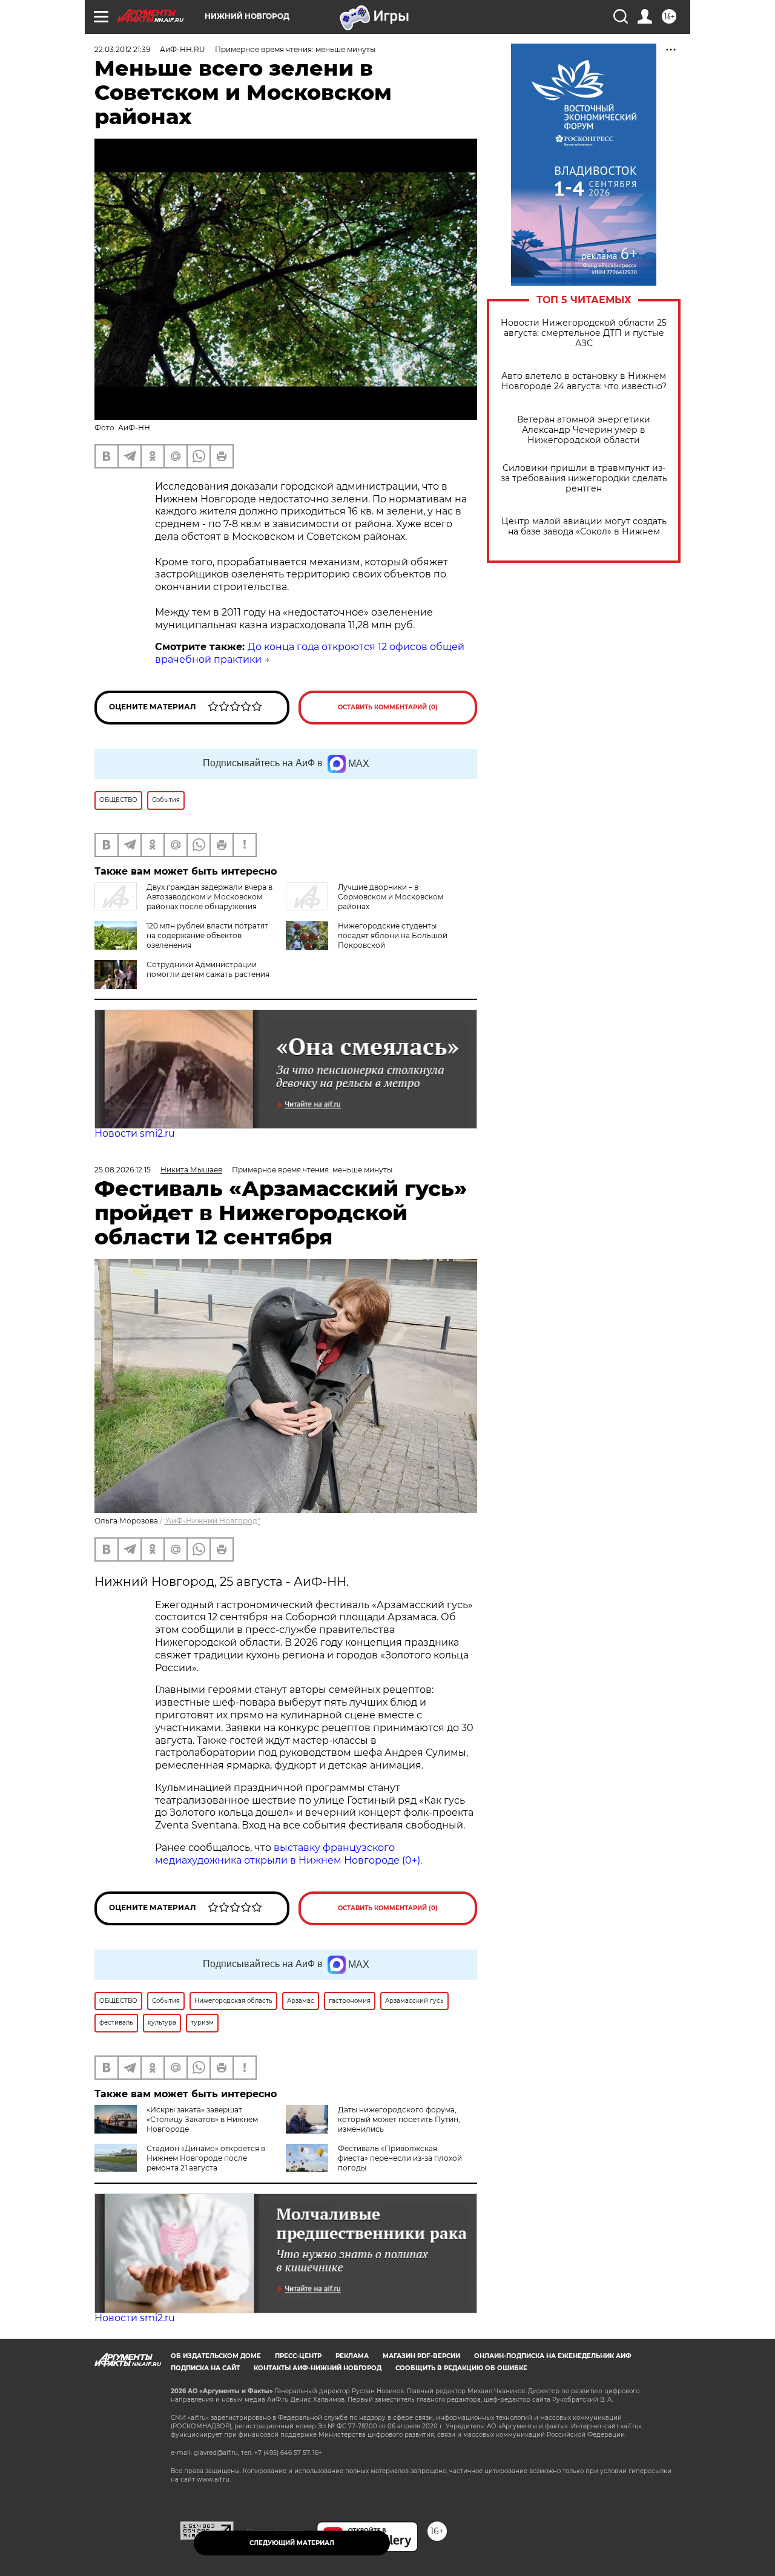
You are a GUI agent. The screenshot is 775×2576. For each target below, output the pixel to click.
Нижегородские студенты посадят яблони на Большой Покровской (393, 935)
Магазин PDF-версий (421, 2356)
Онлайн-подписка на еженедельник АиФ (553, 2356)
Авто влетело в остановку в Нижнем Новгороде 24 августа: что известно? (584, 381)
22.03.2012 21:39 (122, 49)
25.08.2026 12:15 (123, 1170)
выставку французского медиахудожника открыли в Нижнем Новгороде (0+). (289, 1854)
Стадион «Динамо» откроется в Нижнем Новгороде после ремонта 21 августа (206, 2158)
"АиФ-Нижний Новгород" (212, 1521)
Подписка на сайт (205, 2368)
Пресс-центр (298, 2356)
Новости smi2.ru (135, 1133)
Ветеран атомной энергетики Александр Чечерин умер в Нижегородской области (584, 430)
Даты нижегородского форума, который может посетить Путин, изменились (399, 2119)
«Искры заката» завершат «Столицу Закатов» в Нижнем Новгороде (202, 2119)
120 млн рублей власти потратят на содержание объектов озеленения (207, 935)
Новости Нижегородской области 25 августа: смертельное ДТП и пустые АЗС (584, 333)
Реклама (352, 2356)
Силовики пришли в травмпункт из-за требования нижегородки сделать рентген (584, 478)
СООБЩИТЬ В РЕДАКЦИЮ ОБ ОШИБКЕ (461, 2368)
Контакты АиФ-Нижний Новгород (318, 2368)
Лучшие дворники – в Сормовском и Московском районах (391, 897)
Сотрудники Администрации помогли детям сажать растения (208, 969)
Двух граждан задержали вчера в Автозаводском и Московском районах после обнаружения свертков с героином (183, 902)
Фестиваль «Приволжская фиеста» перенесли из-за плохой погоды (400, 2158)
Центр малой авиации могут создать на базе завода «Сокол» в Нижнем (584, 527)
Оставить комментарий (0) (388, 707)
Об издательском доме (216, 2356)
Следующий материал (292, 2543)
